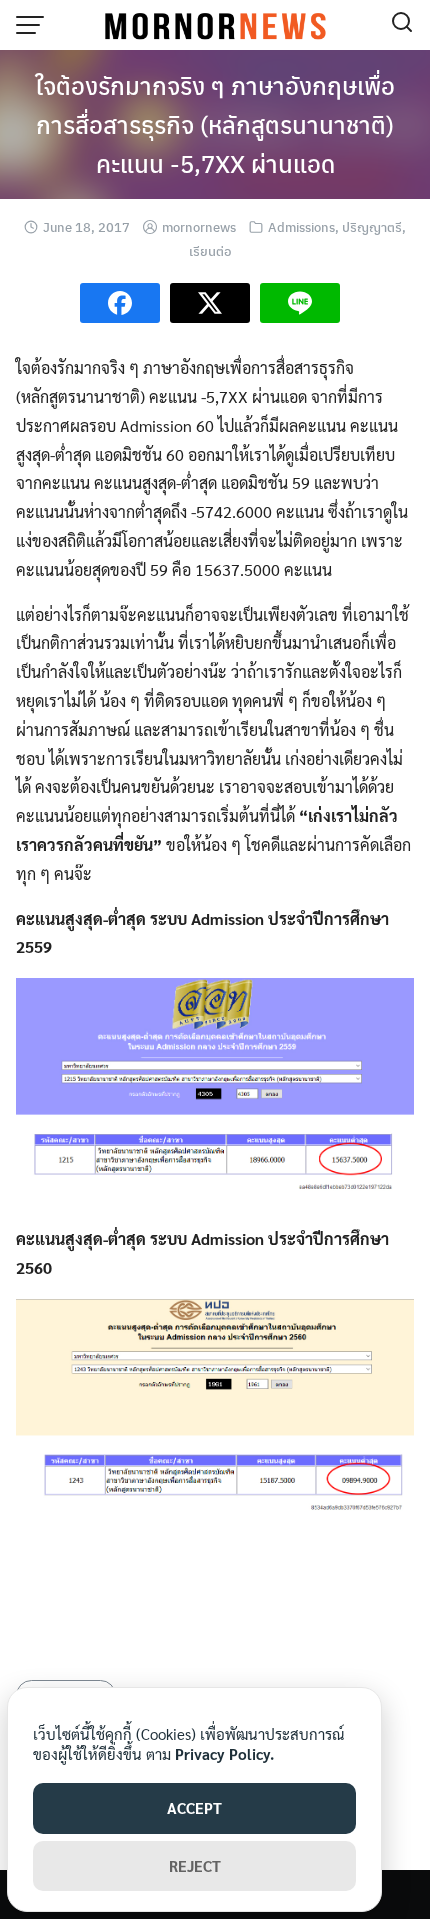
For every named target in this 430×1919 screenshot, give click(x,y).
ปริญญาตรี (372, 226)
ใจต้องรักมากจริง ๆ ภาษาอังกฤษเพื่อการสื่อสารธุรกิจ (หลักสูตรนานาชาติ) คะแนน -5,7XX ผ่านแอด (215, 124)
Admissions (301, 226)
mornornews (199, 226)
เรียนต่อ (210, 250)
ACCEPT (194, 1807)
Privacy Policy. (224, 1753)
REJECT (195, 1865)
